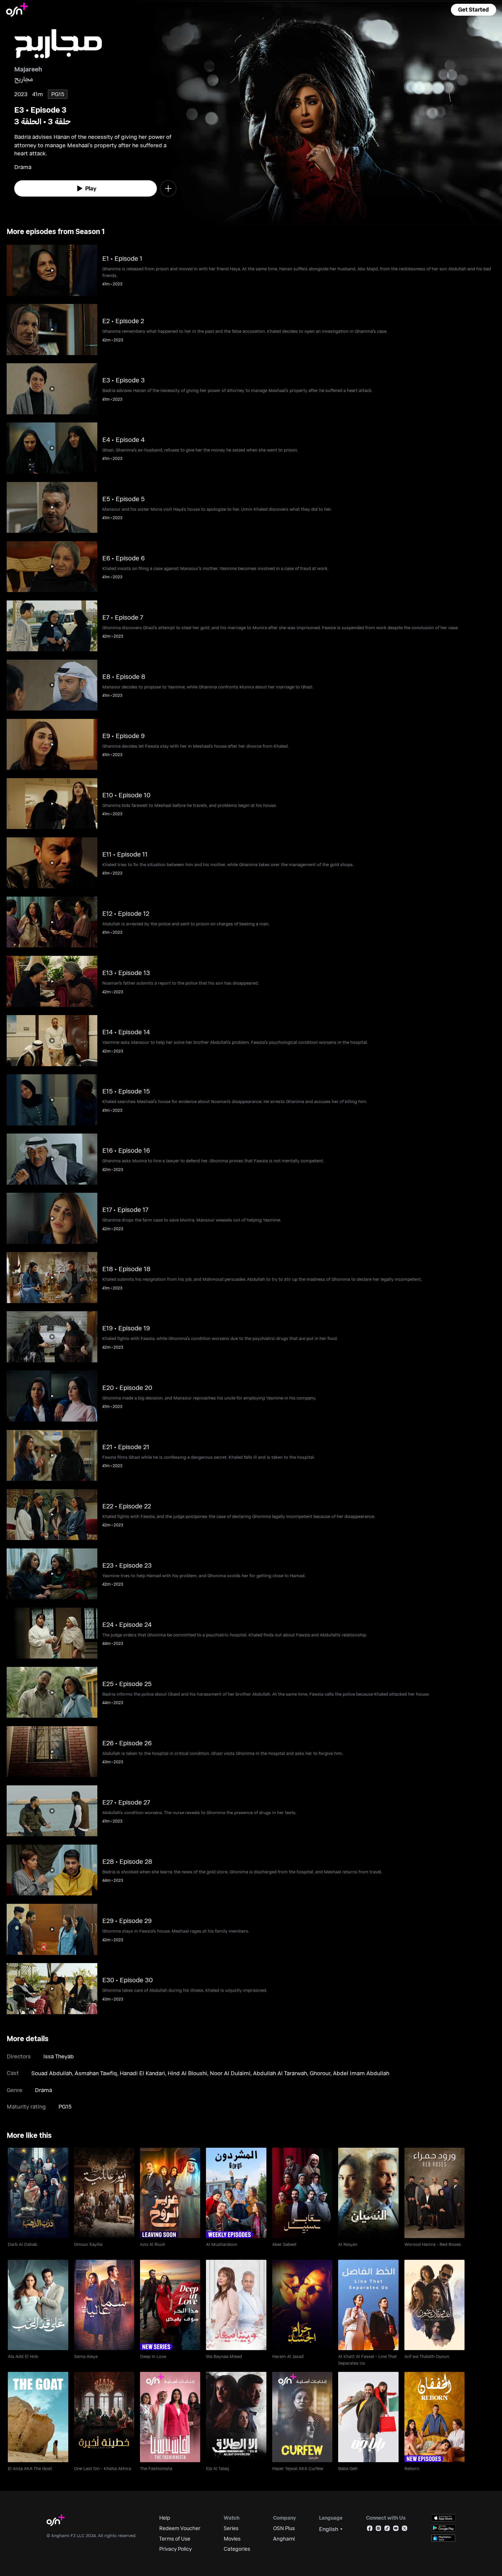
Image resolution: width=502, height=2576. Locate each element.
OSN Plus (284, 2528)
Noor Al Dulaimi (230, 2073)
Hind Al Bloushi (187, 2073)
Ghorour (320, 2073)
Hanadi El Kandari (142, 2073)
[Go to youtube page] (396, 2529)
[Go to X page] (405, 2529)
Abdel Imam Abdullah (361, 2073)
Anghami (284, 2539)
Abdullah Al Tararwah (280, 2073)
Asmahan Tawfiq (96, 2073)
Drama (43, 2090)
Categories (237, 2549)
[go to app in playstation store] (443, 2538)
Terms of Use (175, 2539)
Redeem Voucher (180, 2528)
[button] (474, 10)
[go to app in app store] (443, 2518)
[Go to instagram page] (378, 2529)
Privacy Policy (175, 2549)
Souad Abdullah (52, 2073)
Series (231, 2528)
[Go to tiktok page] (387, 2529)
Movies (232, 2539)
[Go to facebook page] (370, 2529)
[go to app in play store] (443, 2528)
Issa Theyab (59, 2056)
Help (165, 2518)
